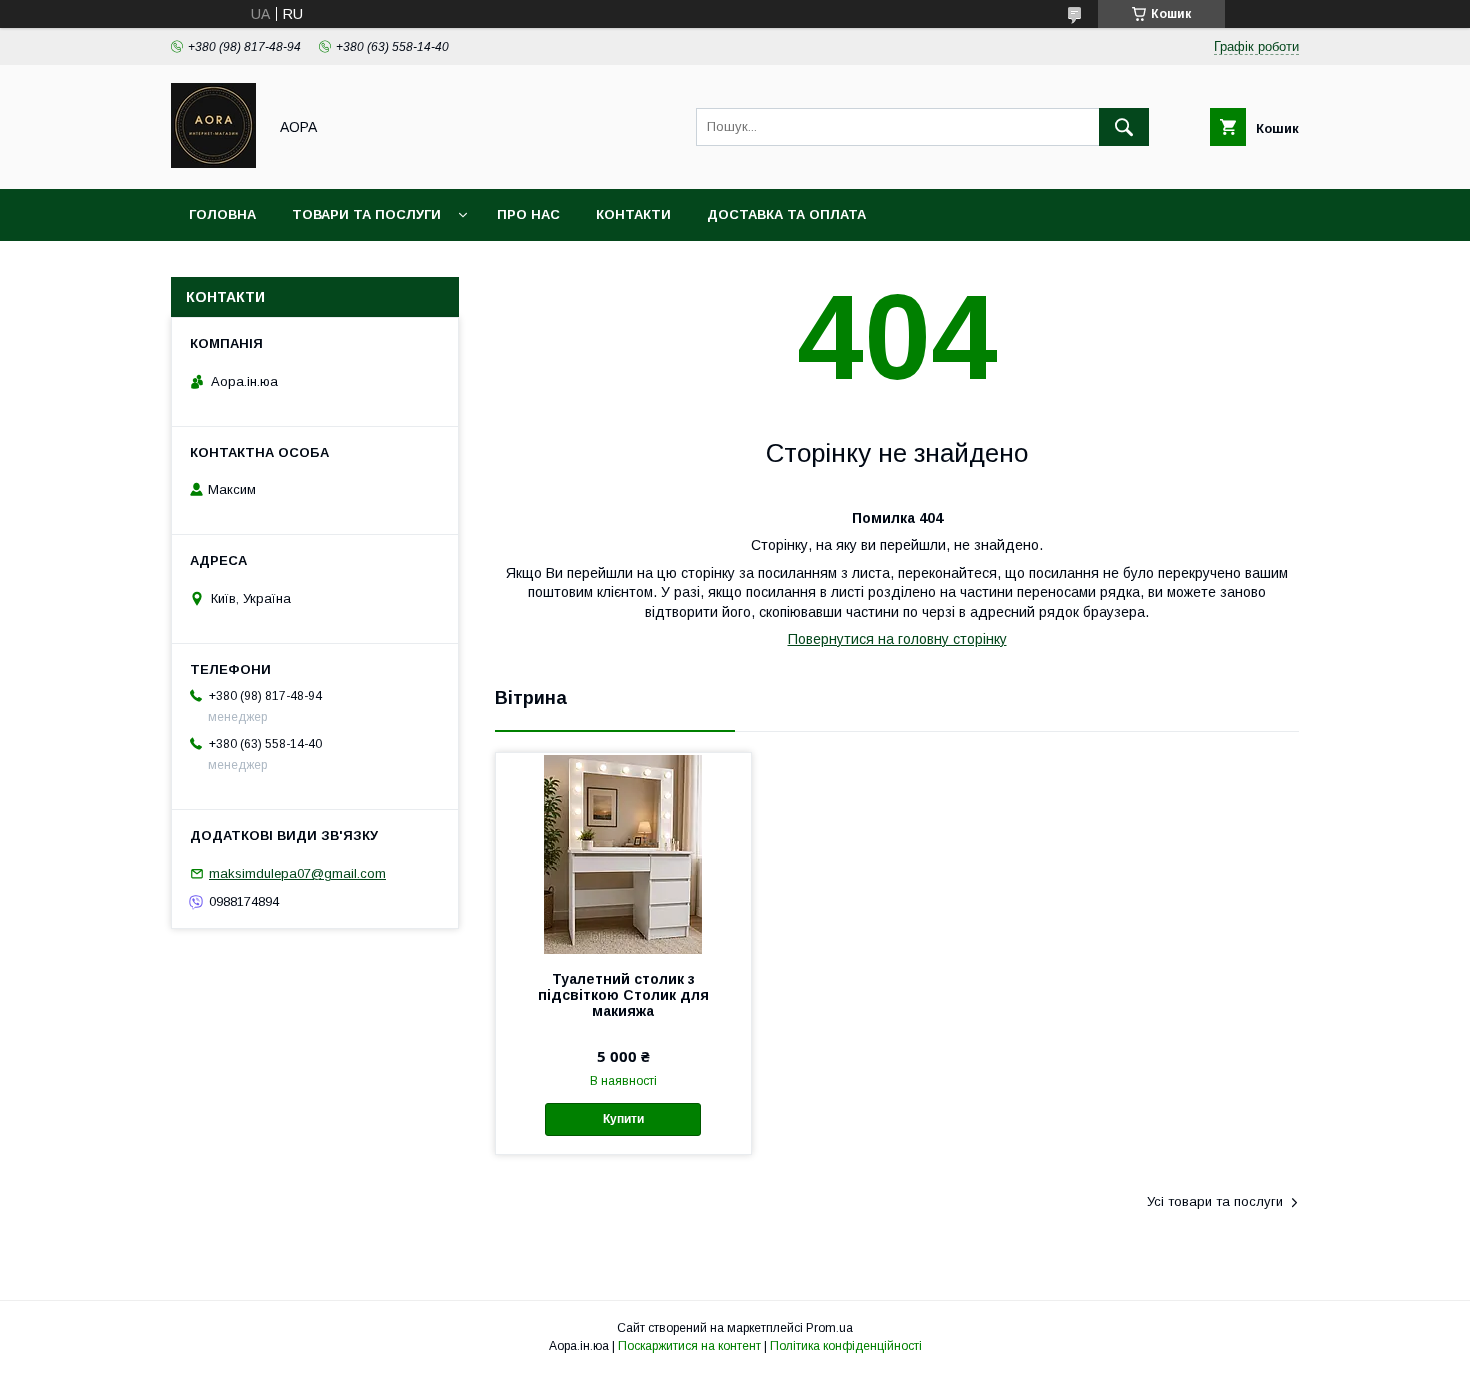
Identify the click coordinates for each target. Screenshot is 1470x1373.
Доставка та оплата (786, 214)
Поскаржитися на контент (689, 1346)
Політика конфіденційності (846, 1346)
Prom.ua (829, 1328)
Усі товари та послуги (1215, 1201)
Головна (222, 214)
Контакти (633, 214)
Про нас (528, 214)
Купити (623, 1119)
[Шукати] (1124, 127)
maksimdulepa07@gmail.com (297, 873)
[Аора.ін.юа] (213, 163)
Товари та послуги (366, 214)
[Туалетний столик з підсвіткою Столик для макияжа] (623, 853)
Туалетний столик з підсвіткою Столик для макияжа (623, 995)
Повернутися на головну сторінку (897, 639)
